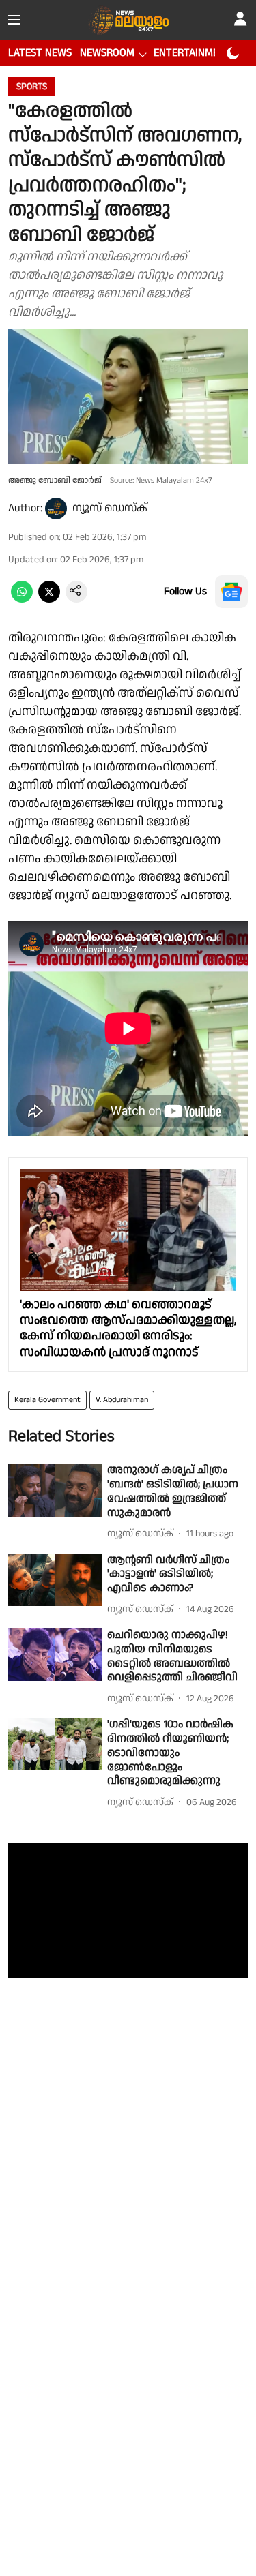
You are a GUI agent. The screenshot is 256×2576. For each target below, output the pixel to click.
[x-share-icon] (49, 600)
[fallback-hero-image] (55, 1490)
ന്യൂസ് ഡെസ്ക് (110, 508)
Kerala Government (47, 1400)
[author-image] (56, 509)
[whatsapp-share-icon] (22, 600)
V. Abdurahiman (122, 1400)
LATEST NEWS (40, 53)
